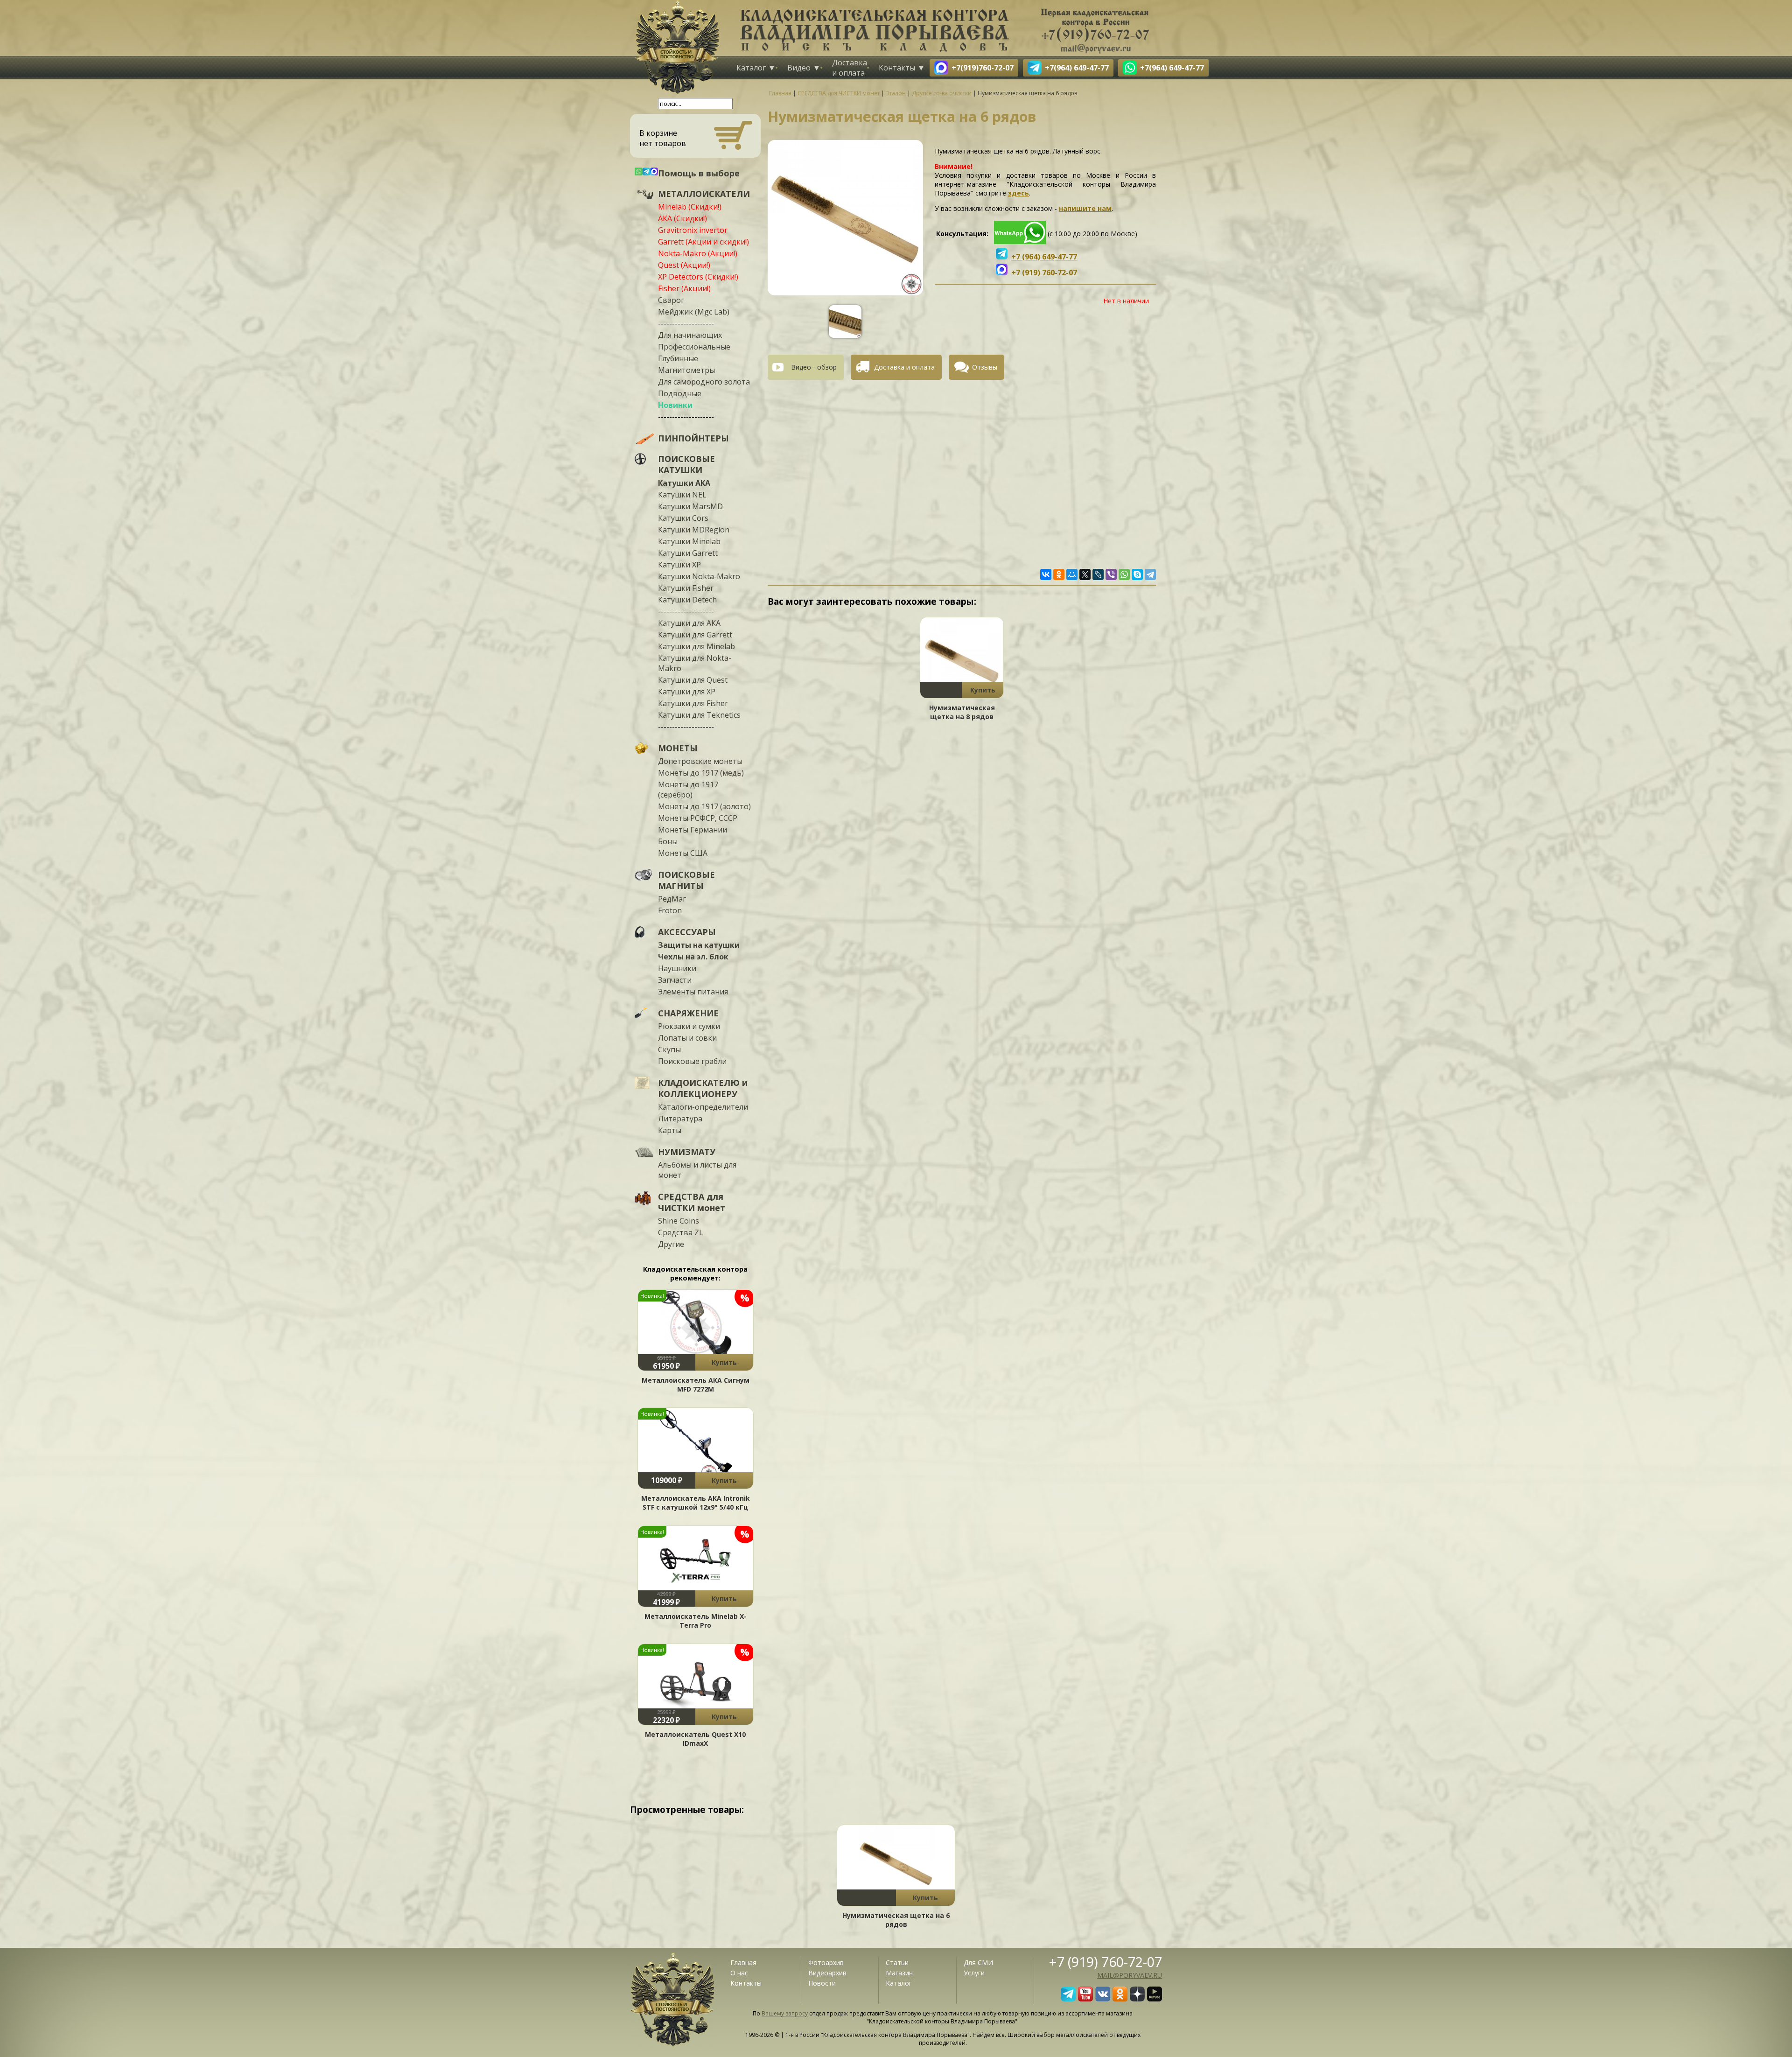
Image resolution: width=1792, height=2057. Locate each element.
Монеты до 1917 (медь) (701, 773)
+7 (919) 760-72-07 (1106, 1962)
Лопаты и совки (687, 1038)
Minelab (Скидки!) (690, 207)
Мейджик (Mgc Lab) (694, 312)
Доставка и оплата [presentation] (904, 367)
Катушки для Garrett (695, 635)
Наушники (677, 968)
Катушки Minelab (689, 541)
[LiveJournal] (1098, 574)
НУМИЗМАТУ (687, 1152)
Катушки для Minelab (696, 646)
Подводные (680, 393)
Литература (680, 1119)
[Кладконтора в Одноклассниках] (1120, 1999)
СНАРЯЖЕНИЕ (688, 1013)
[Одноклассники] (1059, 574)
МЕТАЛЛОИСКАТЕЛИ (704, 194)
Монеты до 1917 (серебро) (688, 790)
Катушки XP (679, 565)
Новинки (675, 405)
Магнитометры (686, 370)
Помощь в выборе (699, 173)
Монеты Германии (693, 830)
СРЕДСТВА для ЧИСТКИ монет (692, 1202)
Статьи (897, 1963)
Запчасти (675, 980)
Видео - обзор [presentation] (814, 367)
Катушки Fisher (686, 588)
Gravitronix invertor (693, 230)
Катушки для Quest (693, 680)
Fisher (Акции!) (684, 288)
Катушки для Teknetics (699, 715)
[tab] (809, 367)
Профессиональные (694, 347)
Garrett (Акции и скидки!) (703, 242)
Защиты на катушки (699, 945)
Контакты (897, 68)
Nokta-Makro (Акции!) (698, 253)
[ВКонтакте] (1046, 574)
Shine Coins (679, 1221)
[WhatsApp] (1124, 574)
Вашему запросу (785, 2013)
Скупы (669, 1049)
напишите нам (1085, 208)
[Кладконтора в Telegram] (1068, 1999)
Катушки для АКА (689, 623)
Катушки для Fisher (693, 703)
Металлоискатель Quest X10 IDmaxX (695, 1739)
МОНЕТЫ (678, 748)
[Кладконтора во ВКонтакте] (1103, 1999)
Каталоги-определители (703, 1107)
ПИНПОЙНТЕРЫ (693, 438)
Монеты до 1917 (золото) (704, 806)
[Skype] (1137, 574)
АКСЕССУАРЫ (687, 932)
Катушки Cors (683, 518)
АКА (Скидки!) (682, 218)
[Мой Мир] (1072, 574)
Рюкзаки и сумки (689, 1026)
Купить (724, 1362)
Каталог (751, 68)
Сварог (671, 300)
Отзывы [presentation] (985, 367)
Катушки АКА (684, 483)
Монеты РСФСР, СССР (698, 818)
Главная (743, 1963)
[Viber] (1111, 574)
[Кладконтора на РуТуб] (1155, 1999)
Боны (668, 841)
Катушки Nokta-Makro (699, 576)
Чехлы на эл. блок (693, 957)
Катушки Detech (687, 600)
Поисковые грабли (692, 1061)
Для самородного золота (704, 382)
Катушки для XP (687, 692)
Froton (670, 910)
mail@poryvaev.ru (1130, 1975)
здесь (1018, 193)
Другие (671, 1244)
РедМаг (672, 899)
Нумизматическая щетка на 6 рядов (896, 1920)
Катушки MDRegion (694, 530)
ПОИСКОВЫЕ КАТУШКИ (686, 464)
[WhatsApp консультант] (1020, 241)
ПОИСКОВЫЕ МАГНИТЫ (686, 880)
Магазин (899, 1973)
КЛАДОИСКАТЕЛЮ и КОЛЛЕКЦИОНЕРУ (703, 1088)
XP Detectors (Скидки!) (698, 277)
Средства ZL (681, 1232)
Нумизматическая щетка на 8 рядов (962, 712)
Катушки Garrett (688, 553)
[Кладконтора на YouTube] (1085, 1999)
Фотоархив (826, 1963)
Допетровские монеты (700, 761)
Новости (822, 1983)
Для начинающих (690, 335)
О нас (739, 1973)
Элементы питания (693, 992)
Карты (670, 1130)
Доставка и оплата (850, 68)
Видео (799, 68)
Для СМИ (978, 1963)
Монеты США (683, 853)
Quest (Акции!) (684, 265)
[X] (1085, 574)
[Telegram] (1150, 574)
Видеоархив (827, 1973)
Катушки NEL (682, 495)
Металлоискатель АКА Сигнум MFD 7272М (696, 1385)
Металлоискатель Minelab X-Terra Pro (696, 1621)
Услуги (974, 1973)
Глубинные (678, 358)
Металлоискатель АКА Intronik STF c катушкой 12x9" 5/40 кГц (696, 1503)
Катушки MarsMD (690, 506)
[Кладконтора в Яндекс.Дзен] (1137, 1999)
